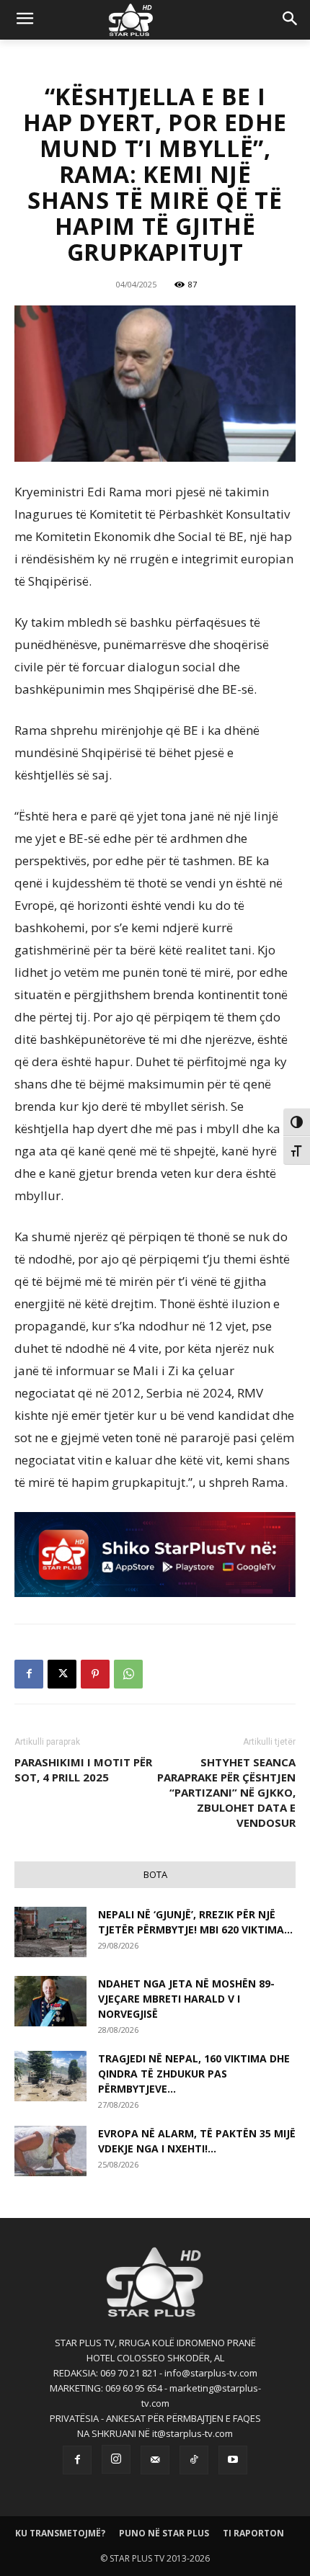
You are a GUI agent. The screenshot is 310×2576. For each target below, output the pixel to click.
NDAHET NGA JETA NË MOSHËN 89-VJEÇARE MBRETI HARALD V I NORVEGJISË (186, 1999)
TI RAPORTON (253, 2533)
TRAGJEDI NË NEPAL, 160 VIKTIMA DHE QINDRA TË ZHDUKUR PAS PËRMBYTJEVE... (194, 2074)
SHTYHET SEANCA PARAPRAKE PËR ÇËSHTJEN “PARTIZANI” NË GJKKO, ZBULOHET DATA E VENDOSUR (226, 1792)
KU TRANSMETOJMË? (60, 2533)
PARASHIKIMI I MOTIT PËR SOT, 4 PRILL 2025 (83, 1770)
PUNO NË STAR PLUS (164, 2533)
